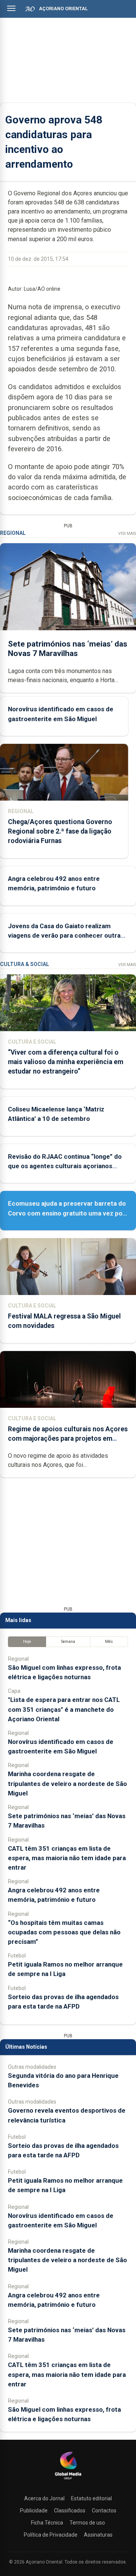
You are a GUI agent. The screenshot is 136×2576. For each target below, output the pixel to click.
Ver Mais (127, 534)
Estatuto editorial (91, 2498)
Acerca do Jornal (44, 2498)
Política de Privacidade (51, 2535)
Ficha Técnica (47, 2523)
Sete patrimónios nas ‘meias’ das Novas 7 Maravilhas (68, 649)
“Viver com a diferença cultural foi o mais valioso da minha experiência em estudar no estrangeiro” (66, 1062)
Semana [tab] (68, 1642)
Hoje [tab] (27, 1642)
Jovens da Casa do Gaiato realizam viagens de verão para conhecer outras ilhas (66, 935)
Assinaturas (98, 2535)
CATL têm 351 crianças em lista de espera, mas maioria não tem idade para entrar (67, 1858)
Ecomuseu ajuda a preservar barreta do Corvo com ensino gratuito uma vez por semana (67, 1213)
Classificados (70, 2511)
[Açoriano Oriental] (68, 2480)
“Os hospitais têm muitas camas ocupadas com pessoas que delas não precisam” (64, 1932)
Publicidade (34, 2511)
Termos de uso (87, 2523)
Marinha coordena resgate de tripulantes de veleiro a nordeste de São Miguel (67, 1783)
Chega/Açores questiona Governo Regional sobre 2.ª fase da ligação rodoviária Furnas (60, 831)
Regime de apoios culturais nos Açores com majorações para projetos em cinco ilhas (68, 1438)
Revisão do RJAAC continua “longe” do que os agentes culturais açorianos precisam (65, 1166)
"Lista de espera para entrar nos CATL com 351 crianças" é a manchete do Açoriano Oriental (64, 1709)
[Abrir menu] (11, 8)
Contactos (104, 2511)
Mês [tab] (109, 1642)
